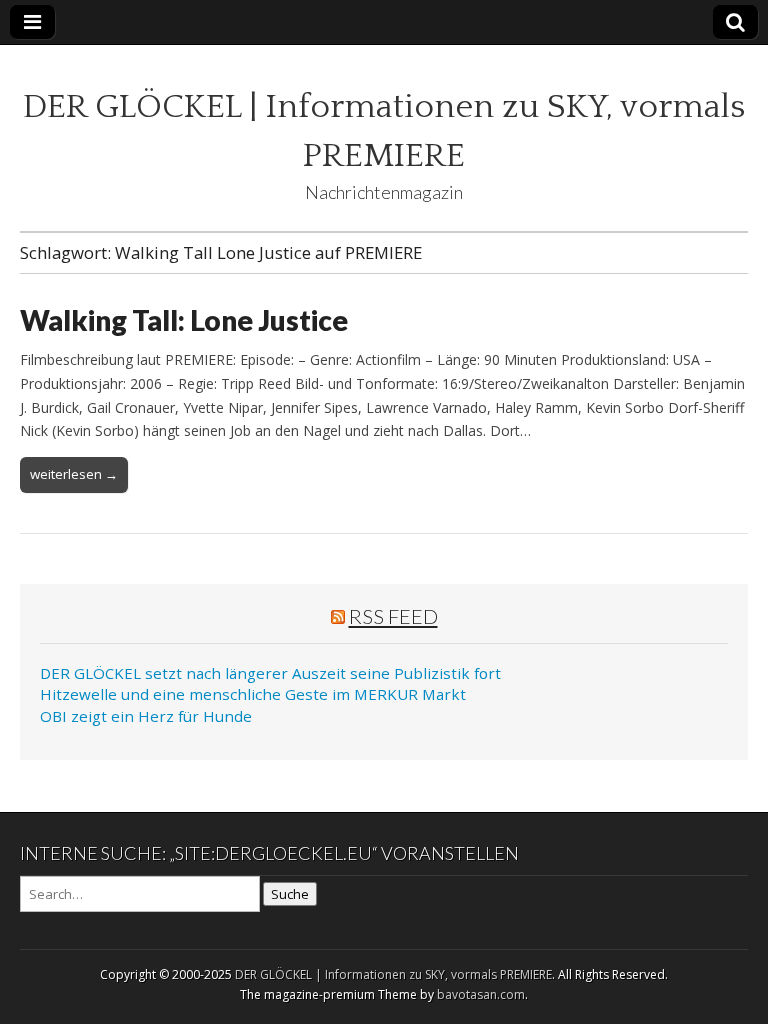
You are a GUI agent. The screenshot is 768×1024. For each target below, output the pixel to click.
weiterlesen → (74, 474)
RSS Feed (393, 616)
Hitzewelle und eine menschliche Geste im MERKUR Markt (253, 694)
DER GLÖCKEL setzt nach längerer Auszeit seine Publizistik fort (270, 673)
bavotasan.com (481, 994)
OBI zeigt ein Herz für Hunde (146, 716)
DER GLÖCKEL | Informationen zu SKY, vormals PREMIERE (393, 974)
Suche (290, 894)
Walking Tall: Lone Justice (184, 320)
